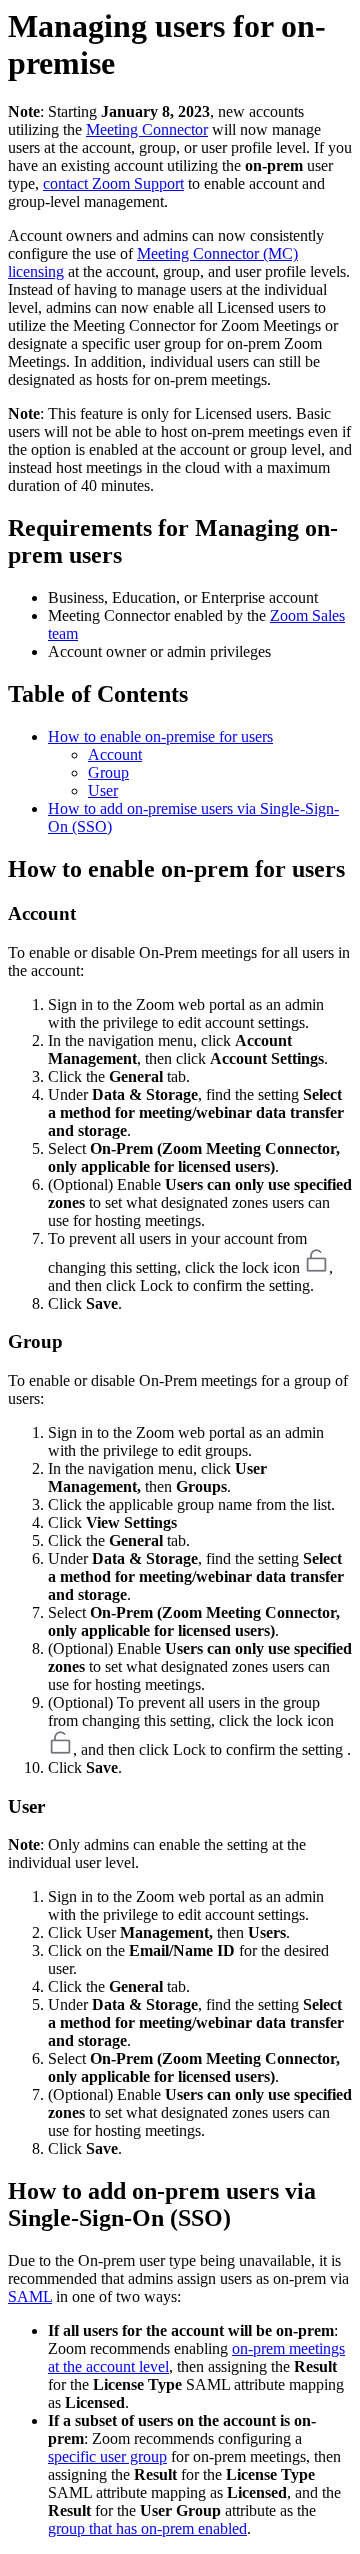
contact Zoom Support (113, 183)
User (103, 790)
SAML (30, 2296)
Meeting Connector (147, 129)
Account (115, 754)
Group (108, 772)
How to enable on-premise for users (160, 736)
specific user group (107, 2456)
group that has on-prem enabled (147, 2528)
